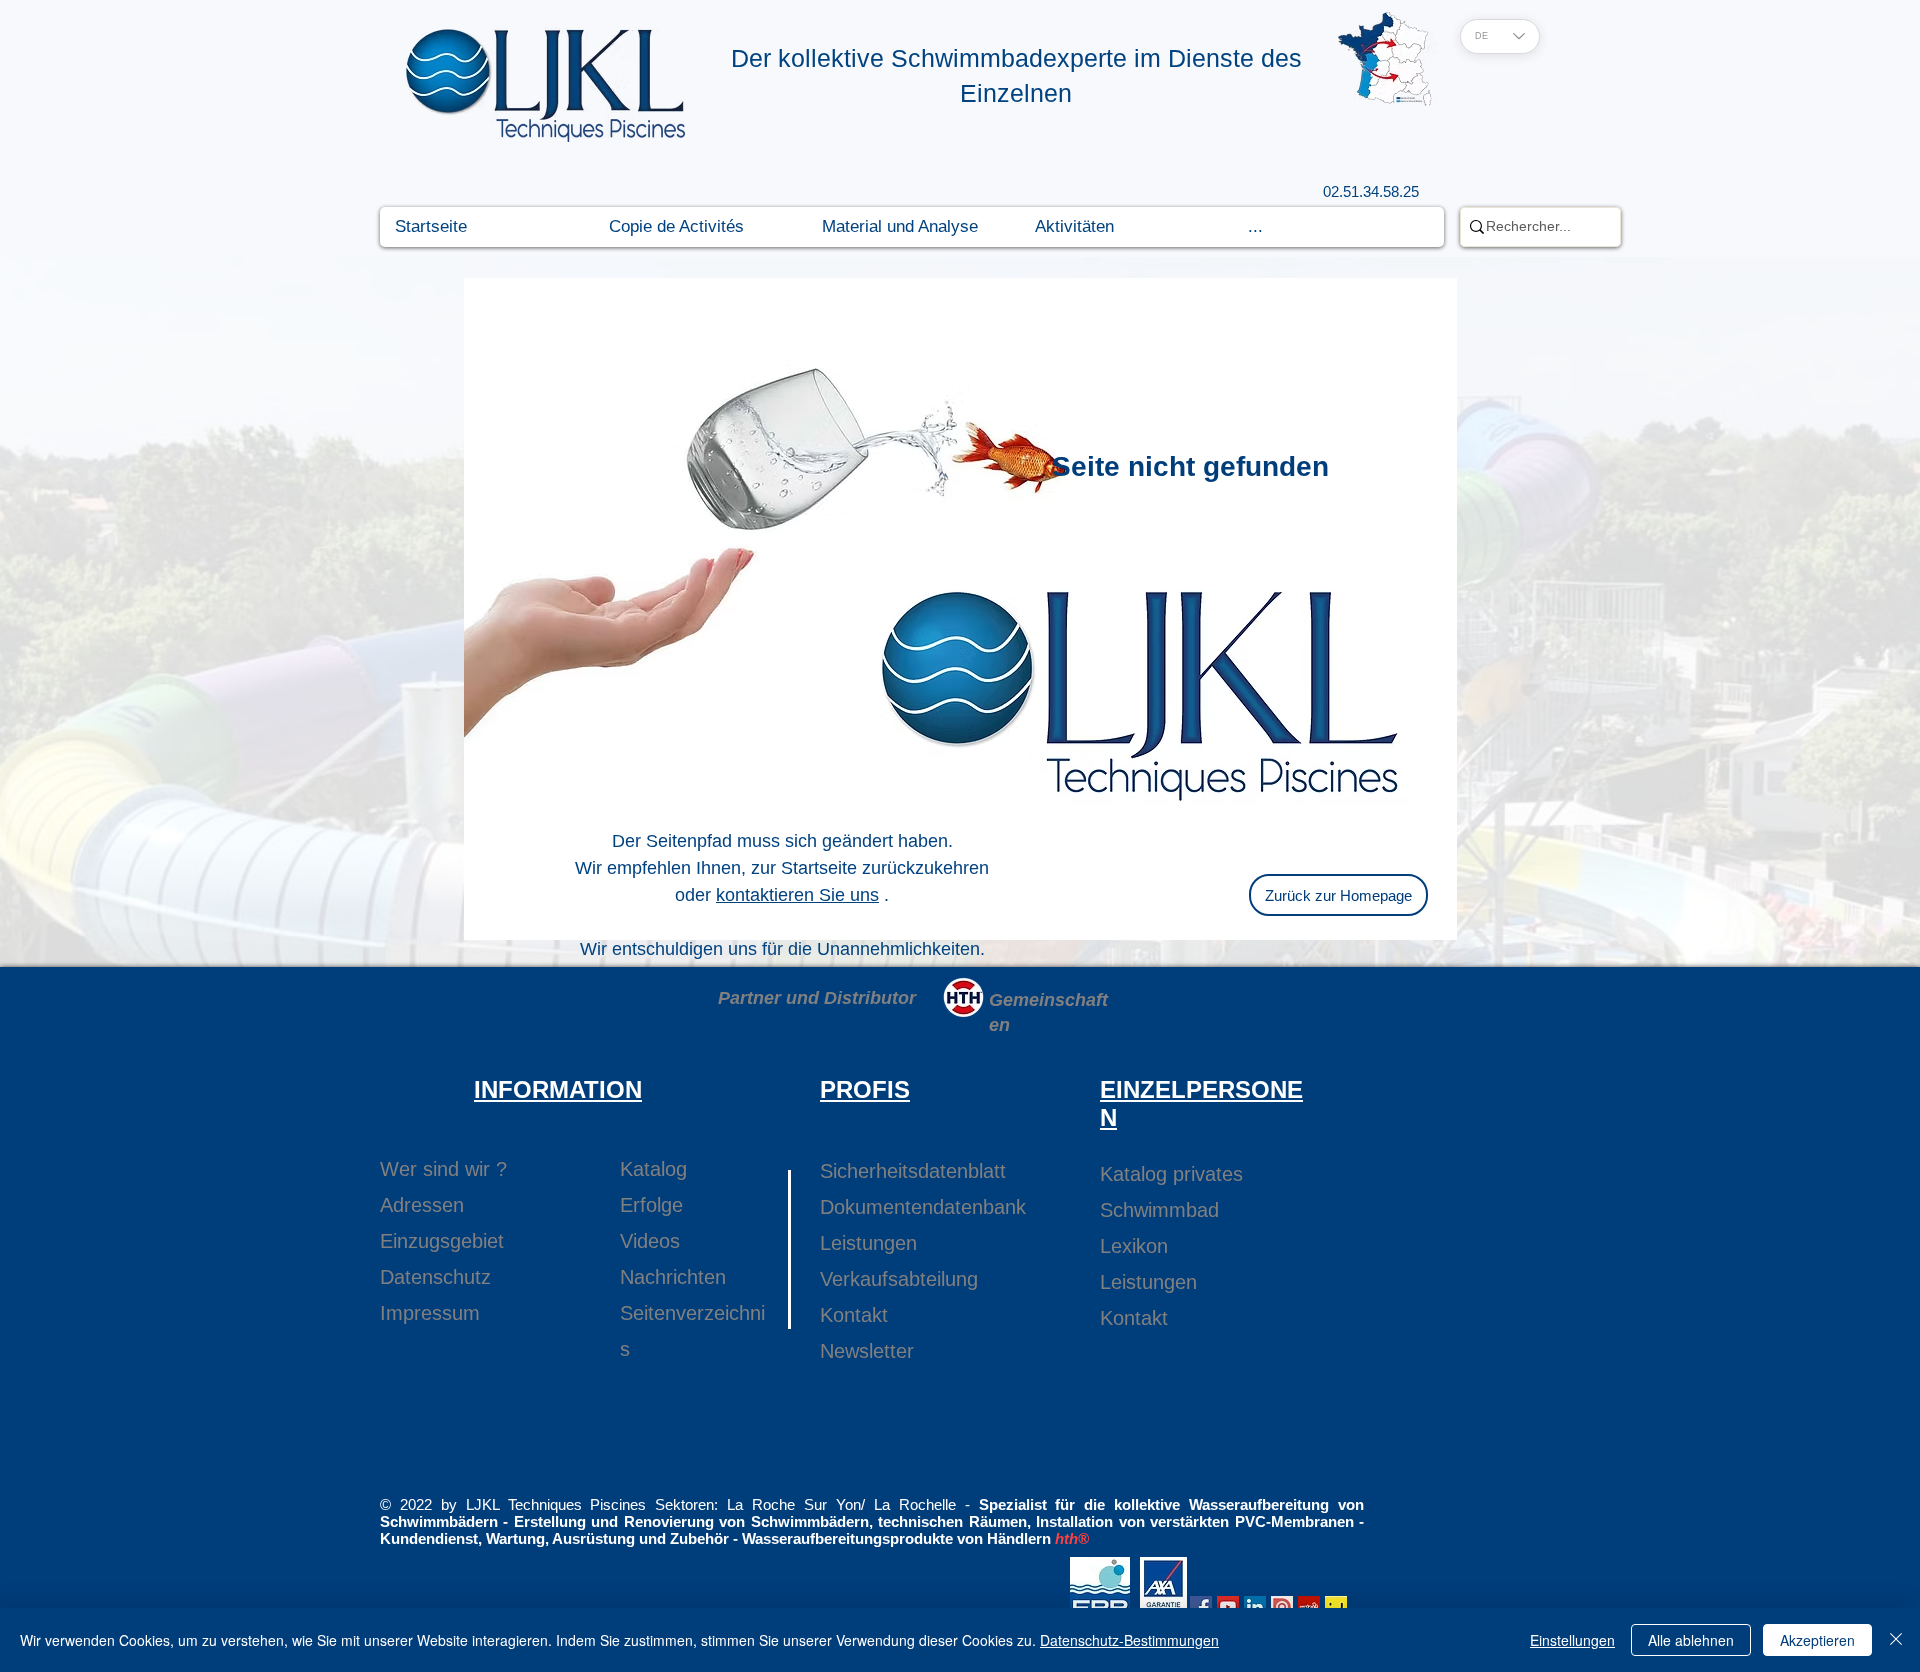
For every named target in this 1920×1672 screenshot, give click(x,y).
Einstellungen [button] (1572, 1640)
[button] (699, 227)
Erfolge (651, 1205)
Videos (650, 1241)
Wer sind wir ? (443, 1169)
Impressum (430, 1313)
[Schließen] (1896, 1640)
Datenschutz (435, 1277)
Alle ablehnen (1691, 1640)
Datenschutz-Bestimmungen (1129, 1640)
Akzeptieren (1817, 1640)
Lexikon (1134, 1246)
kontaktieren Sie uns (797, 895)
